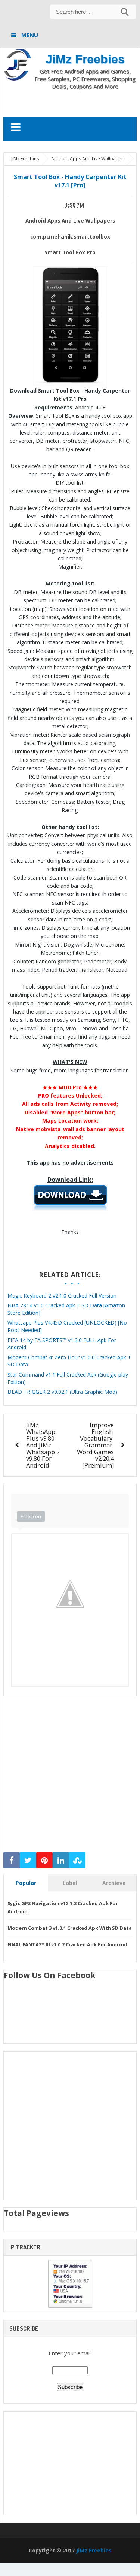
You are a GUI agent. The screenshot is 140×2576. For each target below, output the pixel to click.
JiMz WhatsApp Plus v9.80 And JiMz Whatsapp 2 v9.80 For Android (43, 1445)
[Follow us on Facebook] (12, 1860)
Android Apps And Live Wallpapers (70, 221)
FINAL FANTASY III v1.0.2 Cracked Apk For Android (67, 1944)
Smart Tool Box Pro (70, 252)
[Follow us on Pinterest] (44, 1860)
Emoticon (31, 1516)
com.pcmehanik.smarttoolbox (70, 237)
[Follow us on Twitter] (28, 1860)
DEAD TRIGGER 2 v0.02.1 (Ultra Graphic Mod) (62, 1392)
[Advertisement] (72, 103)
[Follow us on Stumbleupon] (77, 1860)
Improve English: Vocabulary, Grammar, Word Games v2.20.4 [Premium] (95, 1445)
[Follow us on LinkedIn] (61, 1860)
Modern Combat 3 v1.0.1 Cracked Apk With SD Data (70, 1928)
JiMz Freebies (85, 59)
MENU (29, 35)
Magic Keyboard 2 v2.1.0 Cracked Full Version (62, 1295)
